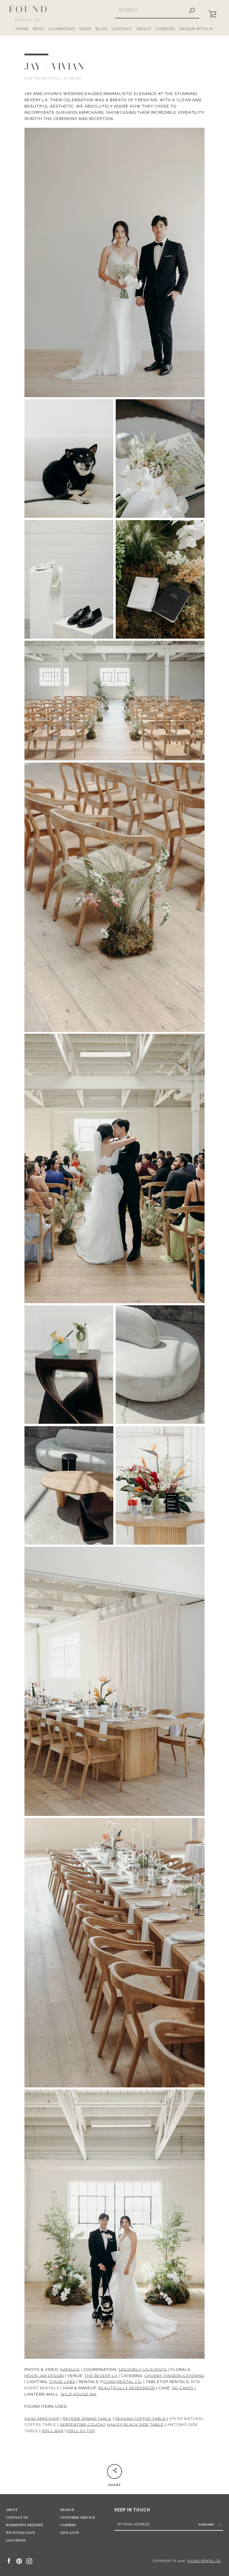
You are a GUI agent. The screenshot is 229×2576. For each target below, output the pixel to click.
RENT (38, 29)
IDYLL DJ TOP (81, 2431)
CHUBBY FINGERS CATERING (174, 2376)
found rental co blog (53, 78)
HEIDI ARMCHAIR (42, 2419)
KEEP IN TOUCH (132, 2510)
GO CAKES (183, 2388)
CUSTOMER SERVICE (78, 2518)
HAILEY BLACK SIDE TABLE (135, 2425)
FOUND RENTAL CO (204, 2561)
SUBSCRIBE (207, 2524)
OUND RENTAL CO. (123, 2382)
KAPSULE (70, 2370)
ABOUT (144, 29)
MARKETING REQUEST (25, 2525)
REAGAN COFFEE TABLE (141, 2419)
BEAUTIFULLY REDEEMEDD (127, 2388)
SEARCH (67, 2510)
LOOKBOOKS (62, 29)
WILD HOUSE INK (79, 2394)
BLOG (101, 29)
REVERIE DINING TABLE (87, 2419)
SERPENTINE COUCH (82, 2425)
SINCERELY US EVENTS (143, 2370)
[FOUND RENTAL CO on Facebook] (9, 2561)
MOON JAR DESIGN (44, 2376)
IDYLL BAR (53, 2431)
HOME (22, 29)
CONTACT (122, 29)
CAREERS (165, 29)
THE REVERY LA (101, 2376)
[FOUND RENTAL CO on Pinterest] (19, 2561)
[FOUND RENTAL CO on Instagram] (29, 2561)
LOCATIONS (16, 2541)
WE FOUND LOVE (20, 2533)
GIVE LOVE (69, 2533)
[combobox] (150, 10)
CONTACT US (17, 2518)
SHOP (85, 29)
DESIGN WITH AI (196, 29)
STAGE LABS (62, 2382)
